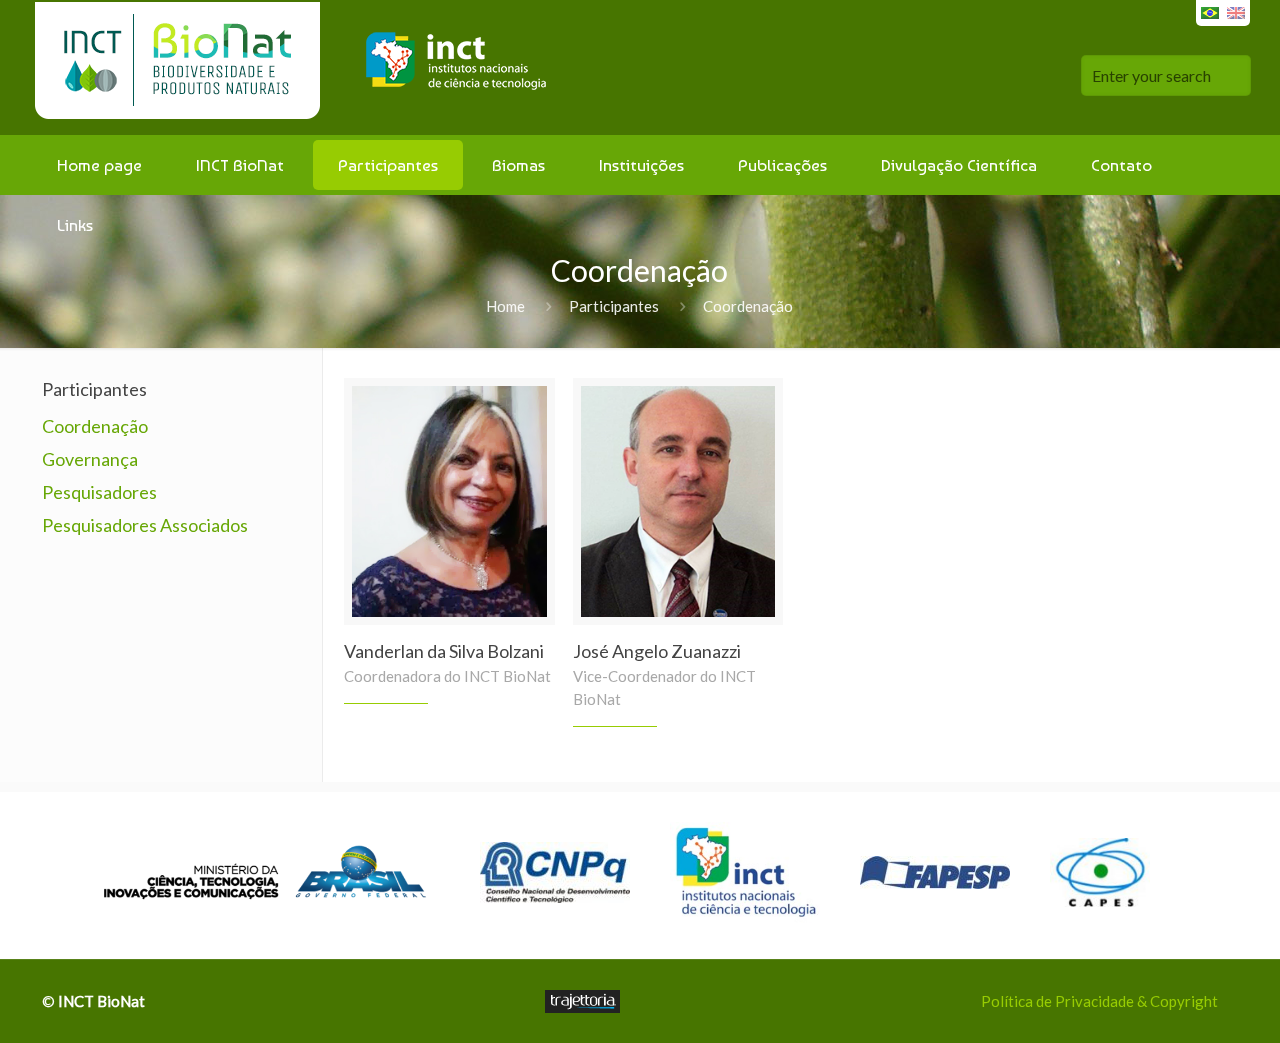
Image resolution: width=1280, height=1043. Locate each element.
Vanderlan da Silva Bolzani (444, 651)
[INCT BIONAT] (299, 67)
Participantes (614, 306)
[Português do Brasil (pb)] (1210, 11)
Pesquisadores (99, 492)
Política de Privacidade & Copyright (1099, 1001)
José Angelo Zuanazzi (657, 651)
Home (505, 306)
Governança (90, 459)
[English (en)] (1236, 11)
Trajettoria (582, 1001)
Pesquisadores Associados (145, 525)
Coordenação (95, 426)
